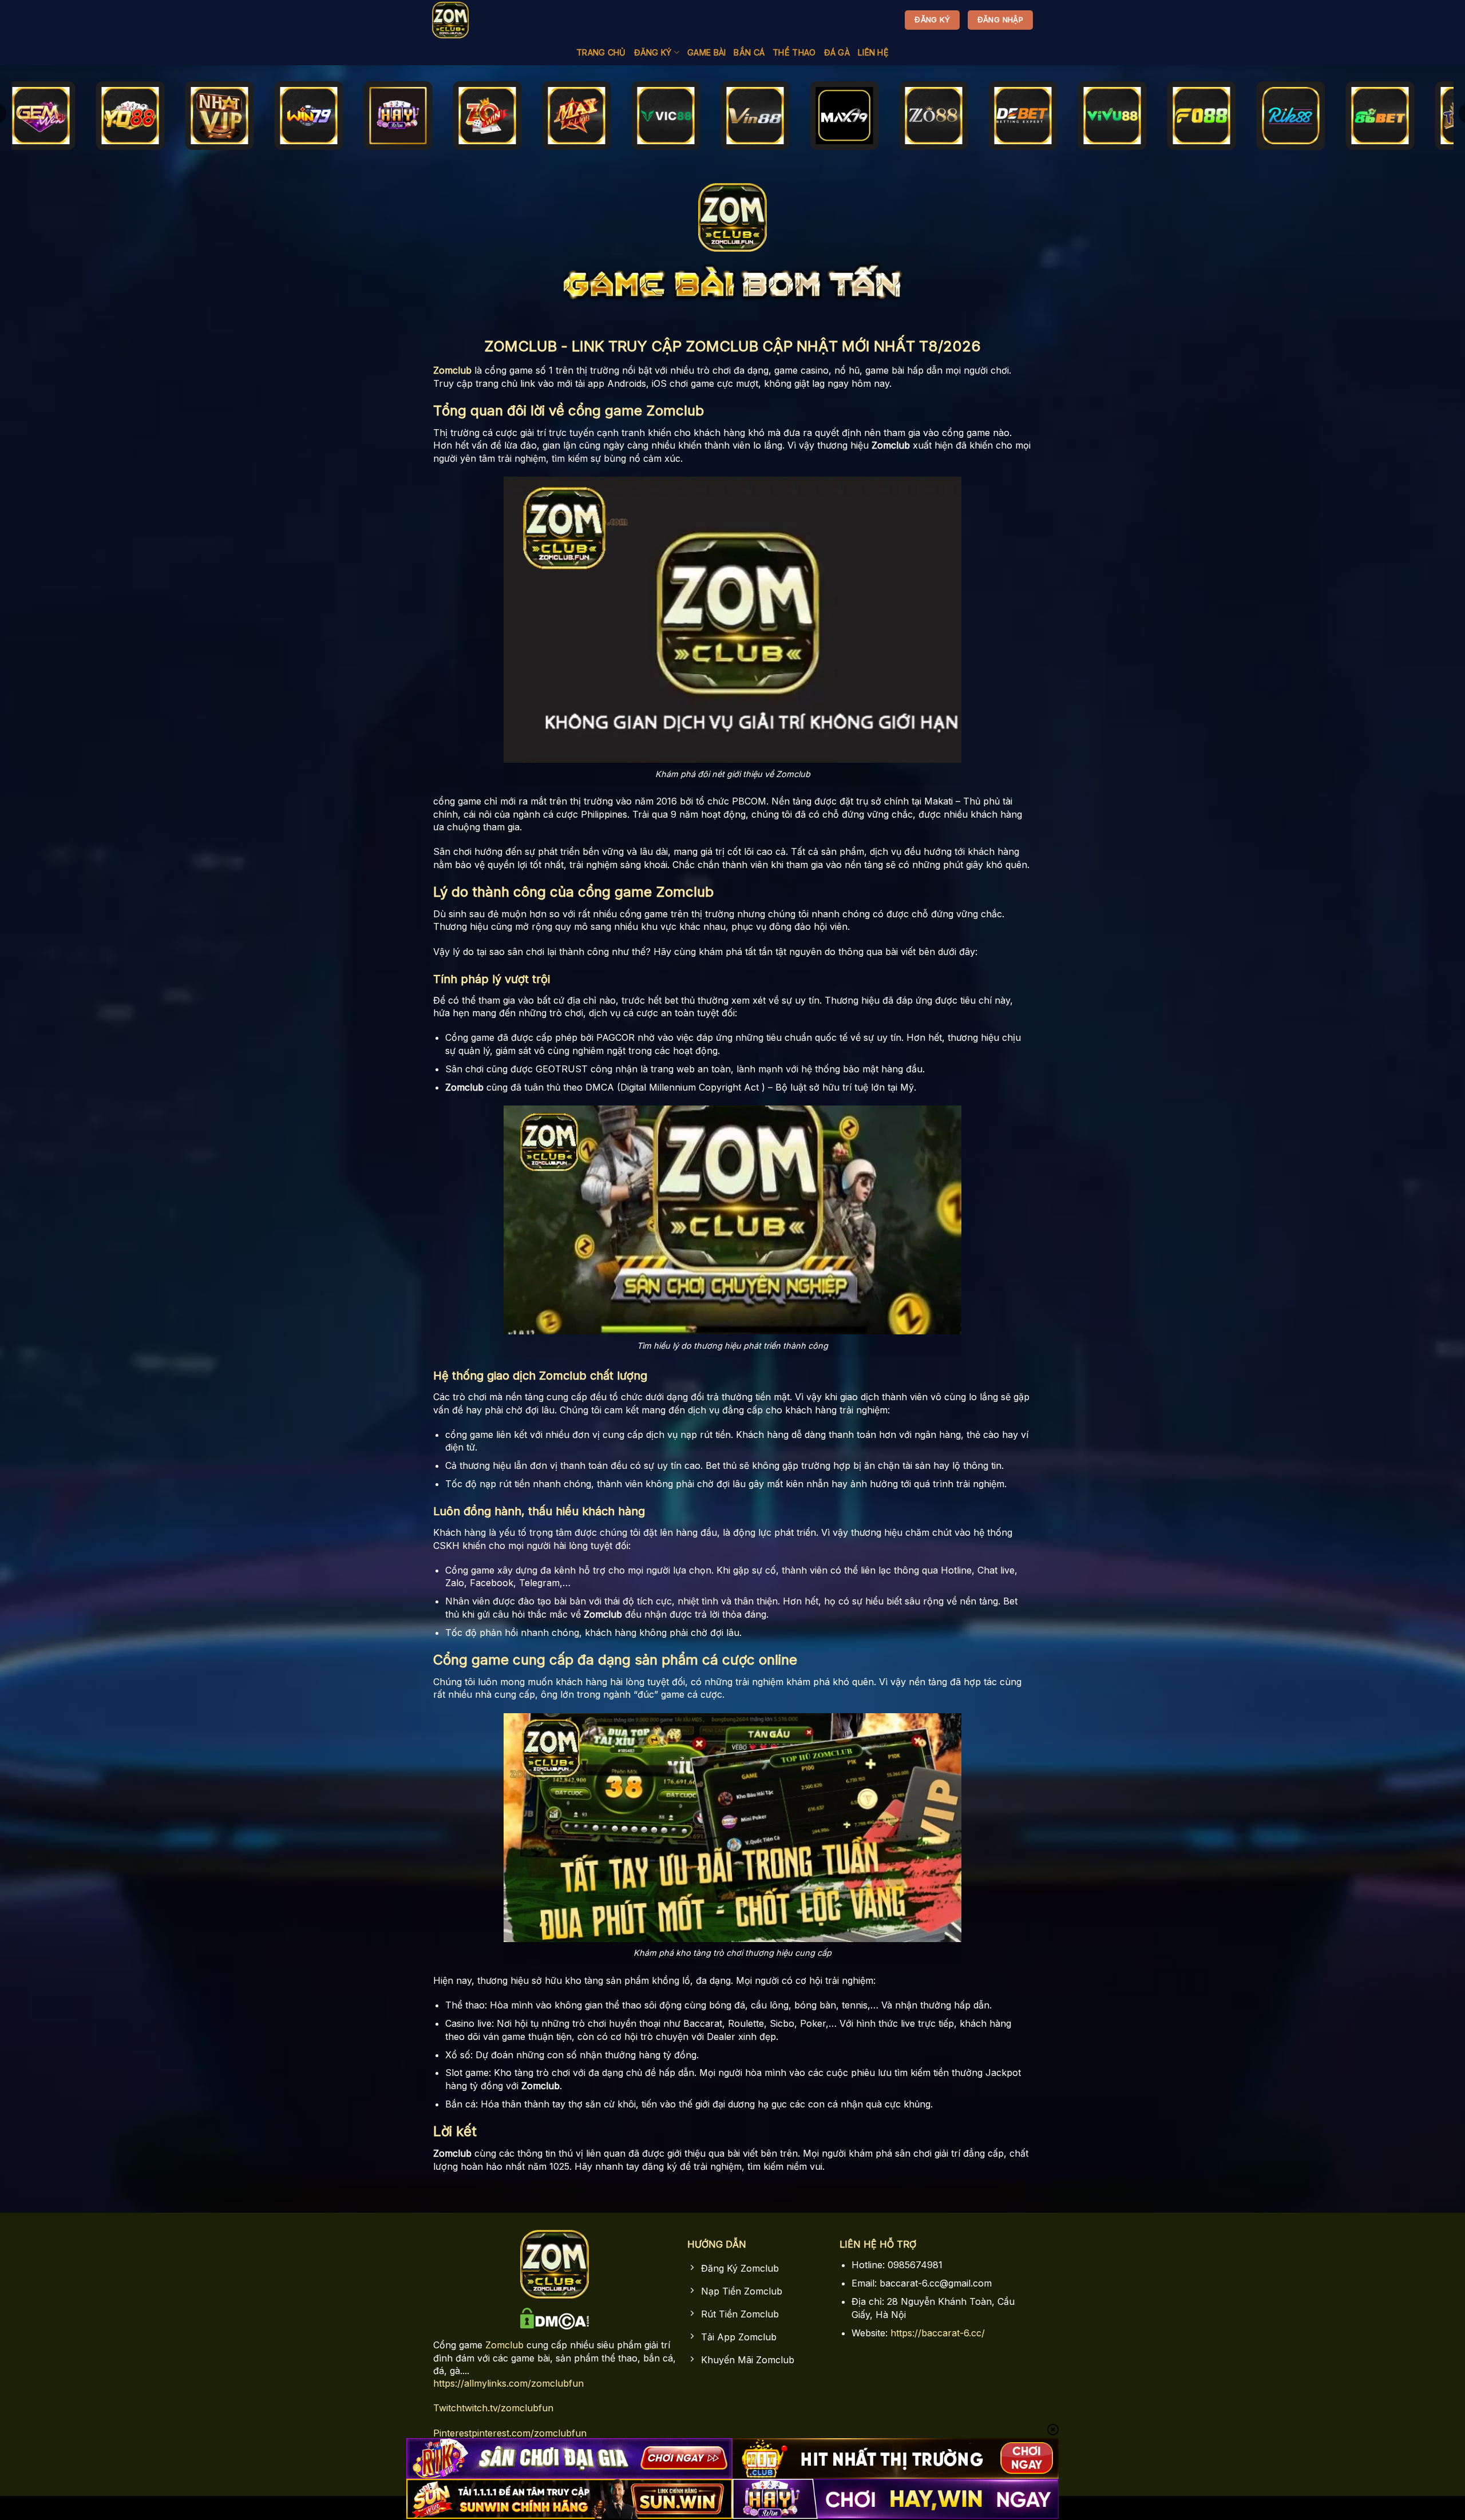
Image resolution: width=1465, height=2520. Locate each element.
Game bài (706, 52)
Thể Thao (794, 52)
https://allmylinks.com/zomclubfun (508, 2383)
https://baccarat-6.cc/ (938, 2333)
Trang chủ (601, 52)
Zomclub (504, 2345)
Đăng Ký (653, 52)
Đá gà (837, 52)
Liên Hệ (873, 52)
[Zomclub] (452, 20)
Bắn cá (749, 52)
